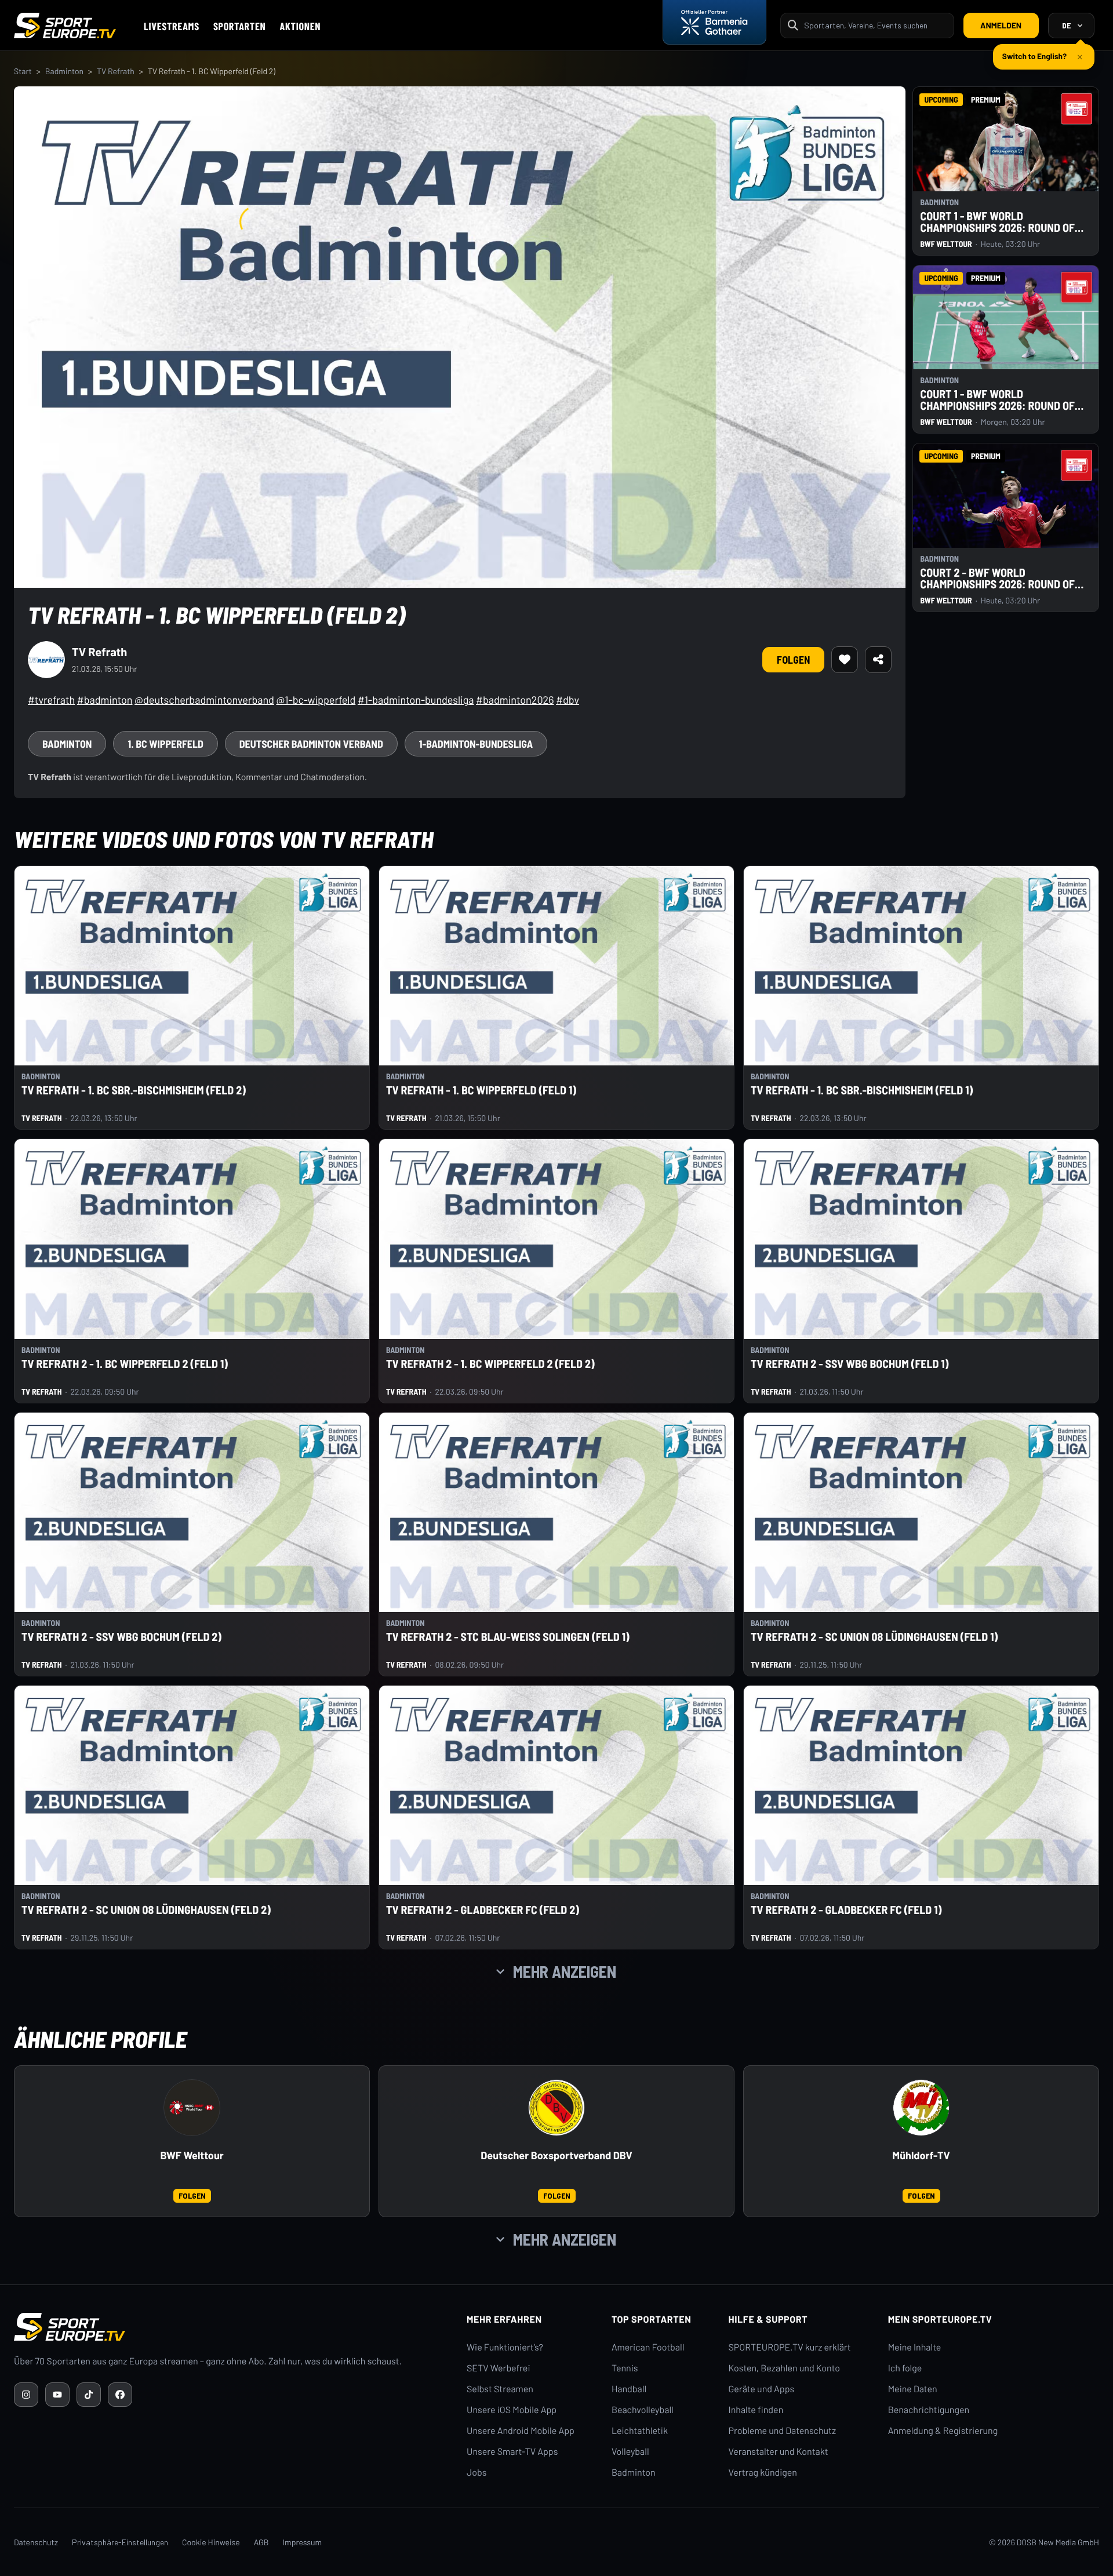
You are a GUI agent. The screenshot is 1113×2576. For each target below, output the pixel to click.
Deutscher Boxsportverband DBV (556, 2155)
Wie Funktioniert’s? (505, 2347)
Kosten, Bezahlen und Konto (784, 2368)
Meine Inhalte (915, 2347)
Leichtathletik (640, 2431)
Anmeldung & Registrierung (943, 2431)
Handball (629, 2389)
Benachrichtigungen (929, 2410)
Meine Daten (913, 2389)
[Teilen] (878, 660)
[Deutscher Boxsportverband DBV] (556, 2108)
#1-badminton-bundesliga (416, 700)
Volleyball (630, 2452)
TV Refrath (116, 71)
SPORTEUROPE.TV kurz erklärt (790, 2347)
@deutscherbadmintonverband (204, 700)
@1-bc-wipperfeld (316, 700)
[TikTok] (89, 2395)
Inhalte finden (756, 2410)
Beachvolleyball (643, 2410)
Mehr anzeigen (565, 1971)
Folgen (793, 660)
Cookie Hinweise (211, 2542)
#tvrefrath (51, 700)
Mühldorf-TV (921, 2155)
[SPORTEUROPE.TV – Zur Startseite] (65, 26)
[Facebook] (120, 2395)
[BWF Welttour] (192, 2108)
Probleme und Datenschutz (783, 2431)
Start (23, 71)
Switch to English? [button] (1034, 51)
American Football (648, 2347)
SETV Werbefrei (498, 2368)
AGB (261, 2542)
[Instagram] (26, 2395)
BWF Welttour (192, 2155)
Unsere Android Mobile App (521, 2431)
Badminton (64, 71)
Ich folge (905, 2368)
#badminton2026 (515, 700)
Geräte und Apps (762, 2389)
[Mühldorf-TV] (921, 2108)
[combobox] (875, 25)
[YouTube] (57, 2395)
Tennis (625, 2368)
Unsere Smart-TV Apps (512, 2452)
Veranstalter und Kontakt (779, 2452)
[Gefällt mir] (845, 660)
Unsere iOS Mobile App (512, 2410)
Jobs (477, 2473)
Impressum (302, 2542)
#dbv (568, 700)
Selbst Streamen (500, 2389)
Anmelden (1001, 25)
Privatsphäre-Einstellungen (120, 2542)
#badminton (105, 700)
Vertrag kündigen (763, 2473)
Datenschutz (36, 2542)
